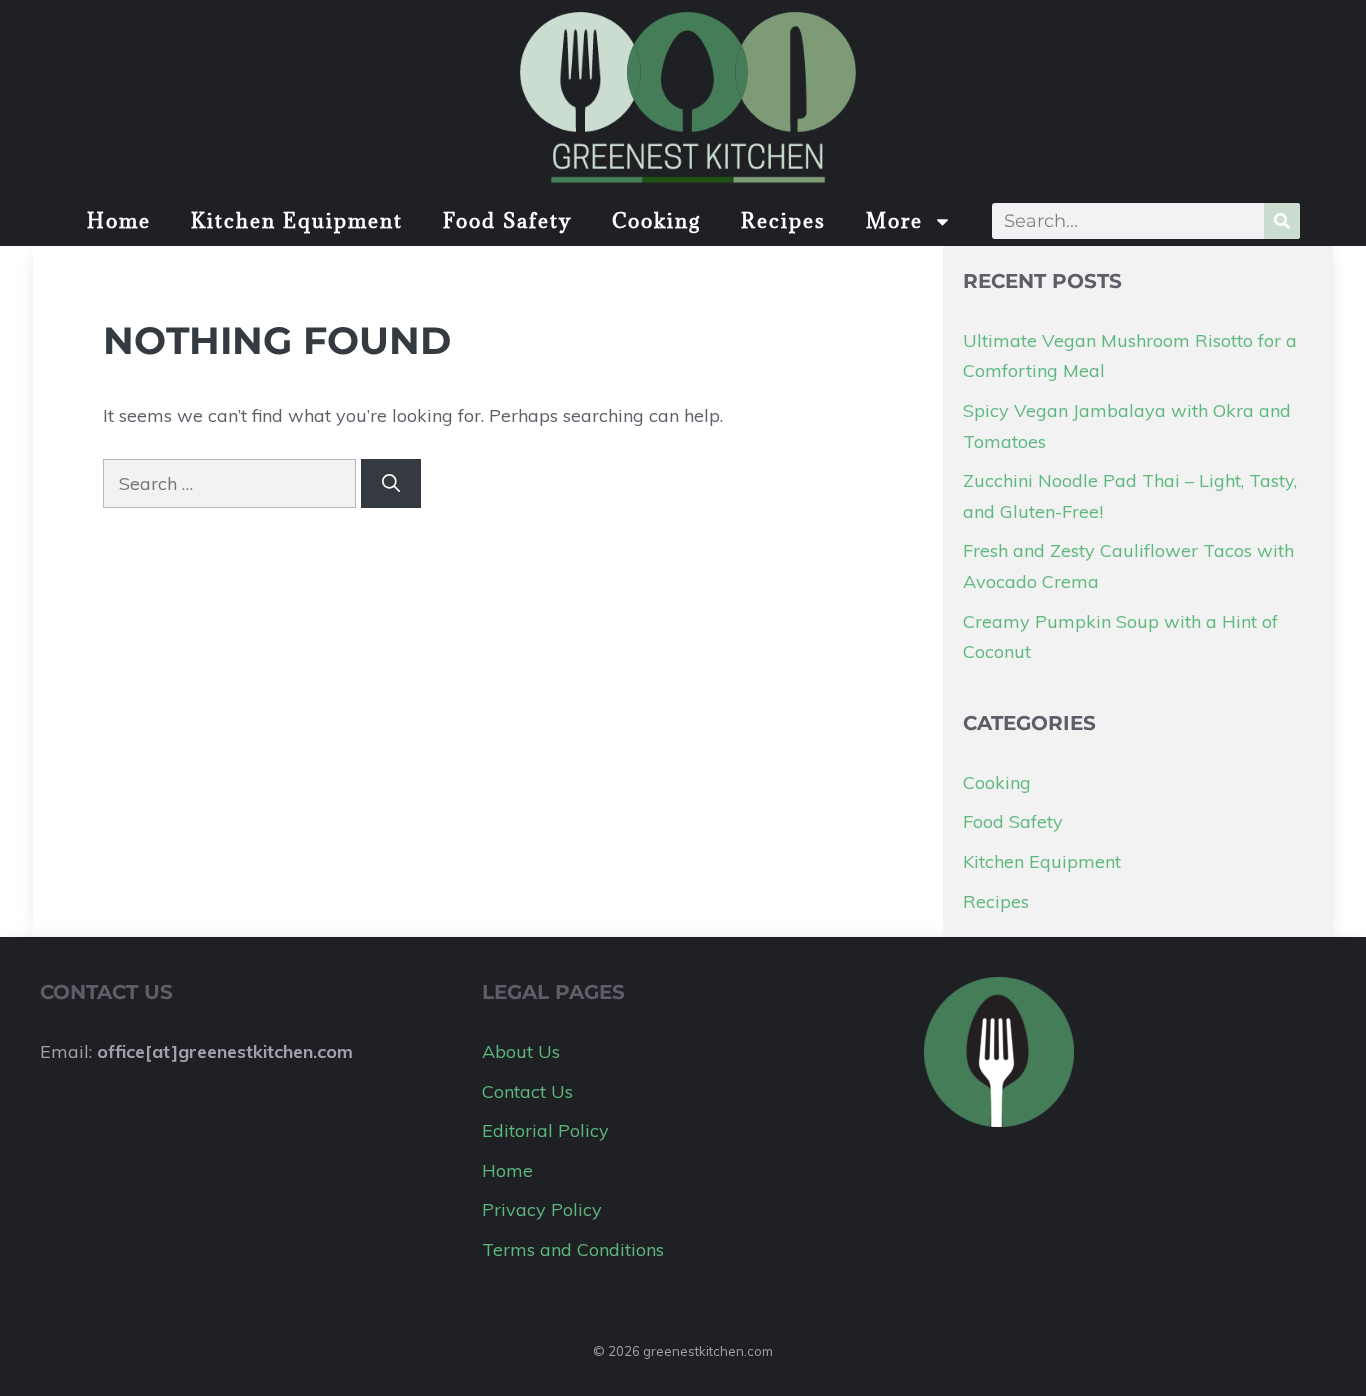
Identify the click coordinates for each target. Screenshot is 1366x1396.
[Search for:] (232, 483)
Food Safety (507, 221)
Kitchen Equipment (297, 221)
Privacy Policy (542, 1209)
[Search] (1282, 221)
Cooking (656, 221)
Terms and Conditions (573, 1249)
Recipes (783, 221)
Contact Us (527, 1091)
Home (119, 221)
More (894, 221)
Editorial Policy (545, 1130)
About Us (521, 1051)
